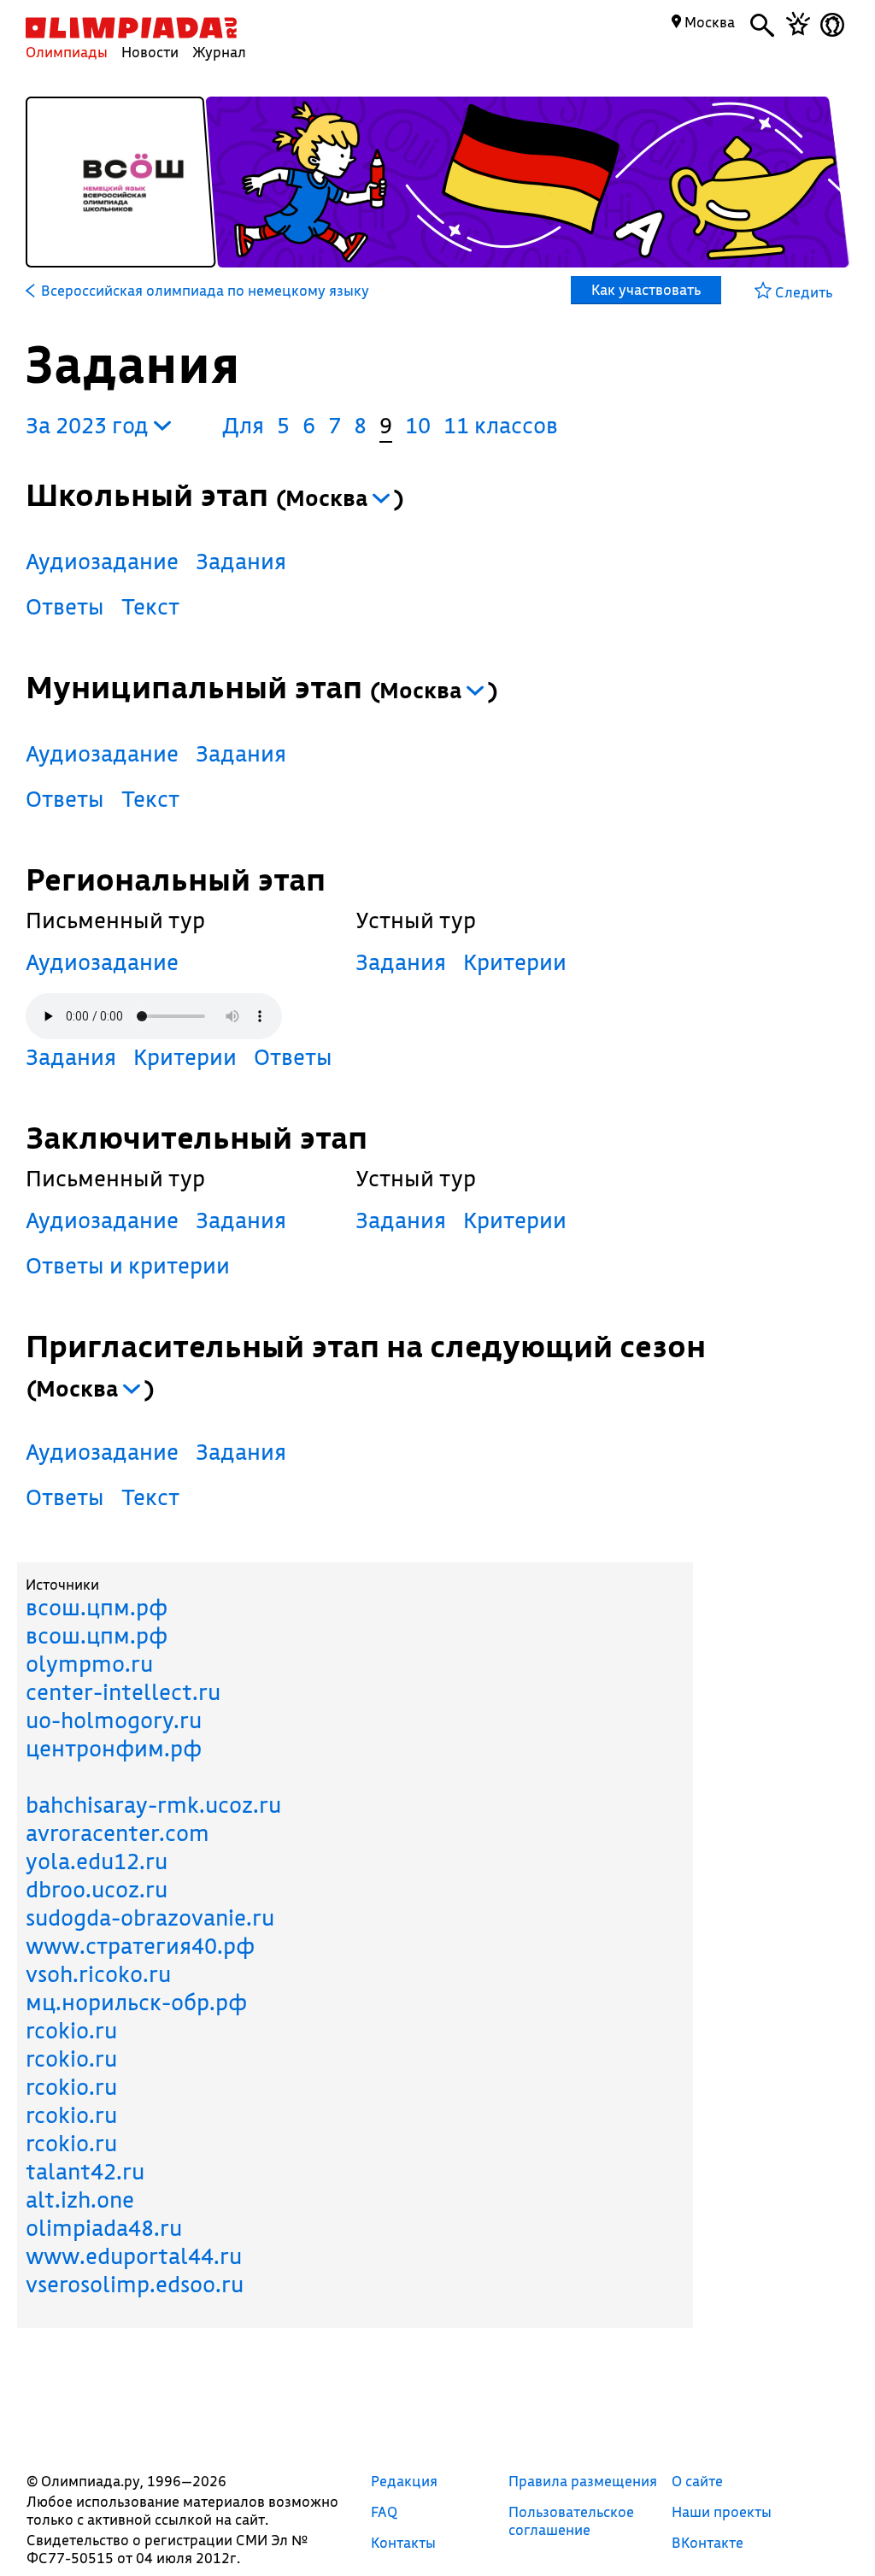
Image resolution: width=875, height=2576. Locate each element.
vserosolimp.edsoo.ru (135, 2284)
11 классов (501, 425)
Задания (241, 561)
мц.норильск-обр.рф (136, 2002)
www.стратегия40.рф (140, 1946)
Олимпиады (67, 52)
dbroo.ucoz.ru (97, 1889)
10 (418, 425)
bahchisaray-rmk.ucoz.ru (153, 1805)
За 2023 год (90, 425)
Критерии (185, 1057)
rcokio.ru (71, 2030)
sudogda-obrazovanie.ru (150, 1917)
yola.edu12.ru (97, 1861)
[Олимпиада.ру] (131, 28)
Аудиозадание (102, 561)
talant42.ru (85, 2171)
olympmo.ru (89, 1664)
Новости (150, 52)
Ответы (65, 606)
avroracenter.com (117, 1833)
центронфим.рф (114, 1748)
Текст (150, 606)
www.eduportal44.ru (134, 2256)
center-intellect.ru (123, 1692)
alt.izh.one (80, 2200)
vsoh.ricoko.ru (98, 1974)
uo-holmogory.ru (114, 1720)
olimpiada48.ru (104, 2228)
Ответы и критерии (128, 1265)
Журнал (219, 52)
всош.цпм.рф (97, 1607)
